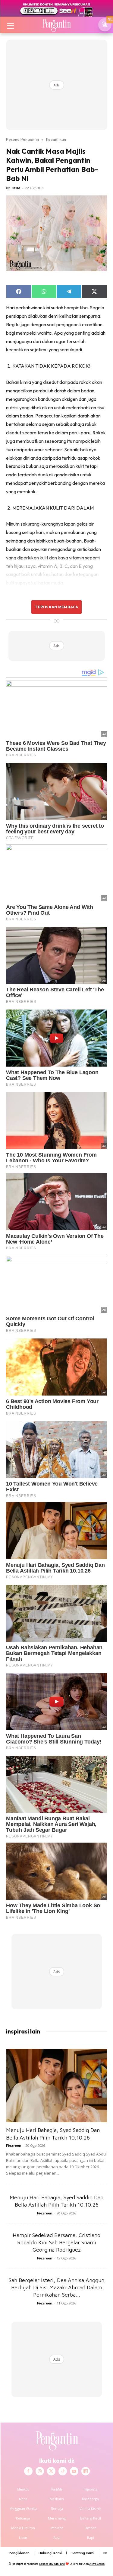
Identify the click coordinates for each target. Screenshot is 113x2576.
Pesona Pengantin (22, 139)
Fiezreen (14, 2145)
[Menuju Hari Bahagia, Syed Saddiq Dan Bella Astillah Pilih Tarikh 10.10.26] (56, 2086)
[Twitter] (51, 2471)
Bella (16, 188)
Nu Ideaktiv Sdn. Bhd (52, 2564)
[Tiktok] (63, 2471)
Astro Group (97, 2564)
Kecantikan (56, 139)
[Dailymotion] (86, 2471)
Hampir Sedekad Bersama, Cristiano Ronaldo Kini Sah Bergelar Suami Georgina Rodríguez (56, 2242)
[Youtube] (74, 2471)
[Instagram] (40, 2471)
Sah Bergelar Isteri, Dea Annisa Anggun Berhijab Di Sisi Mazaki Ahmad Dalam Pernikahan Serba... (56, 2287)
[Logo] (56, 25)
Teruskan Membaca (56, 607)
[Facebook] (28, 2471)
